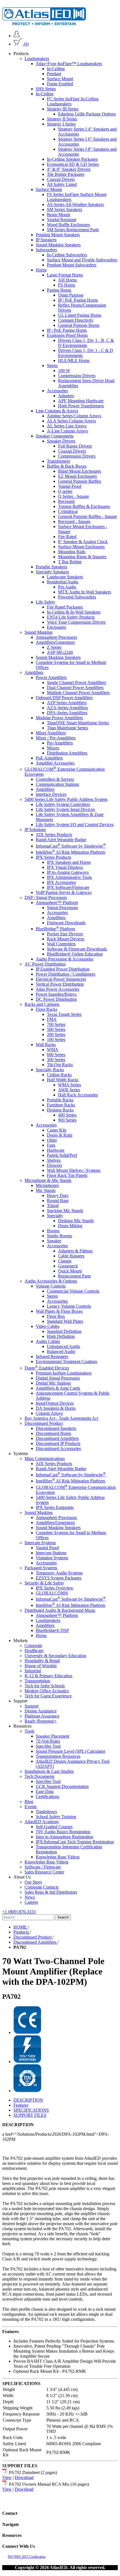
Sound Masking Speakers (58, 245)
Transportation (37, 1681)
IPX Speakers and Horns (69, 862)
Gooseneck (68, 1266)
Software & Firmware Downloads (77, 949)
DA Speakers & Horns (56, 1408)
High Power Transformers (81, 406)
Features (21, 2105)
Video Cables (48, 1326)
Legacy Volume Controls (69, 1306)
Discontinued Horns (53, 1433)
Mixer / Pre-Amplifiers (56, 738)
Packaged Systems (41, 1568)
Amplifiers (34, 672)
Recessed (66, 501)
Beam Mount (58, 215)
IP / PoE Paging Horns (78, 300)
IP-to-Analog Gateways (68, 872)
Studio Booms (59, 1236)
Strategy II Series (62, 119)
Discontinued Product (44, 1423)
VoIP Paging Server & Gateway (64, 892)
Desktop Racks (60, 1110)
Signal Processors (62, 908)
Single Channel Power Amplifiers (76, 683)
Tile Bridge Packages (66, 174)
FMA (52, 1019)
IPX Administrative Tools (69, 877)
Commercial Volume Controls (73, 1291)
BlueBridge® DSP (52, 1630)
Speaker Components (55, 436)
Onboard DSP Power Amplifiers (64, 698)
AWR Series (69, 1090)
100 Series (56, 1039)
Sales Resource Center (44, 1872)
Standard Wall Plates (65, 1321)
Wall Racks (46, 1045)
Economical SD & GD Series (73, 164)
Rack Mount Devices (66, 939)
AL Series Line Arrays (67, 426)
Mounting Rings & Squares (82, 557)
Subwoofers (46, 250)
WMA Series (69, 1085)
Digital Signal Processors (58, 1378)
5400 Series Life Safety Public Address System (66, 799)
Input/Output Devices (55, 1403)
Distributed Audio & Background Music (60, 1610)
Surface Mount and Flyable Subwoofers (82, 260)
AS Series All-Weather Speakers (75, 204)
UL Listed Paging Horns (80, 315)
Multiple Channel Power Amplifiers (78, 693)
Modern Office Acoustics (47, 1691)
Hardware (56, 1150)
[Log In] (17, 36)
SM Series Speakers (64, 210)
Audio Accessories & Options (51, 1281)
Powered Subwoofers (77, 597)
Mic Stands (46, 1190)
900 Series (67, 1120)
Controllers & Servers (55, 779)
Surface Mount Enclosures (81, 547)
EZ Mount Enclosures (77, 476)
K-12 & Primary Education (48, 1676)
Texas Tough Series (64, 1014)
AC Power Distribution (45, 964)
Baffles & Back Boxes (67, 466)
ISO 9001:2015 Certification (27, 2557)
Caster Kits (57, 1130)
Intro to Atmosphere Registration (64, 1837)
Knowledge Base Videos (58, 1857)
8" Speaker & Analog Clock (83, 542)
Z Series (54, 647)
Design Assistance (41, 1711)
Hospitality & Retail (42, 1661)
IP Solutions (35, 830)
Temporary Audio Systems (59, 1573)
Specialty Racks (50, 1070)
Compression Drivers (77, 376)
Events (31, 1807)
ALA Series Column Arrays (71, 421)
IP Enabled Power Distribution (63, 969)
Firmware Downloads (66, 923)
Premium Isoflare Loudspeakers (64, 1373)
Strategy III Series (63, 109)
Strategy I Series (61, 124)
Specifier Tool (48, 1746)
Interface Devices (51, 794)
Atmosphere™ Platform (57, 903)
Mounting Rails (72, 552)
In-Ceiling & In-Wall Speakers (74, 612)
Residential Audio (63, 582)
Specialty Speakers (52, 572)
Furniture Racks (61, 1105)
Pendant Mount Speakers (58, 235)
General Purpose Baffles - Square (87, 516)
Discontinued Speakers (56, 1428)
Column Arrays (49, 1413)
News (30, 1897)
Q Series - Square (74, 496)
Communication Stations (57, 784)
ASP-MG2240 (60, 652)
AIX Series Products (54, 835)
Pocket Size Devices (65, 934)
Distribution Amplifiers (67, 753)
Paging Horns (59, 290)
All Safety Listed (62, 184)
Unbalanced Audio (63, 1346)
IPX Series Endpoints (55, 1507)
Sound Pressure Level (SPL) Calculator (70, 1751)
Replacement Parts (74, 1276)
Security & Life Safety (44, 1583)
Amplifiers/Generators (55, 642)
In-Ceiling (56, 69)
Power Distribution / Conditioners (65, 974)
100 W (64, 371)
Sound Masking (39, 632)
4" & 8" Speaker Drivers (69, 169)
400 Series (67, 1115)
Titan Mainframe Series (67, 728)
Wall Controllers (61, 944)
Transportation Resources (58, 1756)
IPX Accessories (61, 882)
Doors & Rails (60, 1135)
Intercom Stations (51, 1553)
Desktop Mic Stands (76, 1221)
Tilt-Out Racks (60, 1065)
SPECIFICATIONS (31, 2110)
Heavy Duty (58, 1195)
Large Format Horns (65, 275)
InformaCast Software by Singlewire (71, 846)
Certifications (47, 1796)
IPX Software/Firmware (68, 887)
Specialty (55, 1216)
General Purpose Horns (79, 325)
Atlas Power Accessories (57, 989)
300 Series (56, 1060)
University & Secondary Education (55, 1656)
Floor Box (56, 1316)
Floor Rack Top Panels (67, 1175)
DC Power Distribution (56, 999)
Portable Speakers (51, 567)
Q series (65, 491)
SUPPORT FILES (30, 2115)
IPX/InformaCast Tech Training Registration (75, 1842)
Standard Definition (64, 1331)
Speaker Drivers (61, 441)
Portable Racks (60, 1100)
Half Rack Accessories (78, 1095)
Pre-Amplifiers (60, 743)
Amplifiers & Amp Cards (58, 1388)
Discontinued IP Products (58, 1443)
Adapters (66, 396)
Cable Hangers (71, 1256)
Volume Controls (51, 1286)
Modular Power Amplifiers (59, 718)
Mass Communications (45, 1459)
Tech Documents (39, 1776)
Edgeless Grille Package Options (87, 114)
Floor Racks (46, 1009)
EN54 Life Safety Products (71, 617)
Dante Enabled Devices (47, 1368)
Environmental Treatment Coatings (66, 1362)
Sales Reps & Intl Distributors (51, 1892)
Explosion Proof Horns (67, 335)
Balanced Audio (61, 1351)
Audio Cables (48, 1341)
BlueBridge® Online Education (75, 954)
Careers (31, 1902)
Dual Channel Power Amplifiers (75, 688)
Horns (41, 270)
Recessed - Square (74, 521)
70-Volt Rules (48, 1741)
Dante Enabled (60, 84)
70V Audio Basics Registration (63, 1832)
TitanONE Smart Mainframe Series (78, 723)
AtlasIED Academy (42, 1822)
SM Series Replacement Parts (73, 230)
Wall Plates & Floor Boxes (59, 1311)
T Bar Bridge (70, 562)
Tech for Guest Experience (48, 1696)
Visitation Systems (52, 1558)
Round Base (58, 1201)
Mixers (53, 748)
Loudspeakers (37, 59)
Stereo (52, 1296)
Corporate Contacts (42, 1887)
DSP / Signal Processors (46, 897)
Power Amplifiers (51, 677)
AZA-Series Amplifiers (67, 708)
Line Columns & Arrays (57, 411)
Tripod (53, 1206)
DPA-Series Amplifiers (67, 713)
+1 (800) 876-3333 (19, 1912)
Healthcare (34, 1651)
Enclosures (57, 627)
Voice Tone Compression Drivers (76, 622)
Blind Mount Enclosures (80, 471)
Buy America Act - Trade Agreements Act (61, 1418)
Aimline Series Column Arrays (74, 416)
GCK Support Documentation (62, 1786)
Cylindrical (68, 511)
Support (32, 1706)
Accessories (57, 391)
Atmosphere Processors (56, 637)
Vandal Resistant (62, 220)
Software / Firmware (43, 1867)
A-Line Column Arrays (67, 431)
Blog (29, 1802)
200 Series (56, 1034)
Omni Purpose (71, 295)
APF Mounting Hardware (81, 401)
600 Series (56, 1055)
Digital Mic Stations (53, 1383)
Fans (51, 1145)
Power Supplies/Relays (56, 994)
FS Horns (67, 285)
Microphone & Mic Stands (48, 1180)
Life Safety (45, 602)
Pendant (54, 74)
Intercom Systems (40, 1543)
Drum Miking (70, 1226)
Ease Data (45, 1791)
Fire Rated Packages (65, 607)
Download (24, 2477)
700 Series (56, 1024)
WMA (53, 1050)
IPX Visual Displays (65, 867)
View (7, 2477)
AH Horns (67, 280)
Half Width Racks (63, 1080)
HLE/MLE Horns (74, 360)
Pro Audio (67, 587)
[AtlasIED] (44, 24)
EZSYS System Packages (58, 1578)
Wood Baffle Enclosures (68, 225)
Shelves (54, 1160)
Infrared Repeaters (52, 1356)
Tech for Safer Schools (45, 1686)
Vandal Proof (70, 486)
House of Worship (41, 1666)
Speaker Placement (52, 1736)
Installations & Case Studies (49, 1771)
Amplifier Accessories (55, 763)
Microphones (47, 1185)
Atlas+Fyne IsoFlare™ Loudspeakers (69, 64)
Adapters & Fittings (75, 1251)
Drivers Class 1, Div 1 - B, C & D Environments (86, 343)
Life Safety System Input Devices (65, 809)
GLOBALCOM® (52, 1593)
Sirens (52, 366)
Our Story (33, 1882)
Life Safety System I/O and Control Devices (75, 825)
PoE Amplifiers (49, 758)
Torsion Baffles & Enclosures (84, 506)
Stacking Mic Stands (65, 1211)
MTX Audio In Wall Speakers (85, 592)
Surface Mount (60, 79)
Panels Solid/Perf (62, 1155)
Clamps (65, 1261)
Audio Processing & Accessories (64, 959)
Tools (29, 1731)
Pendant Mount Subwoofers (72, 265)
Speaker (54, 1241)
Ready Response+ (41, 1721)
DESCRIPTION (28, 2100)
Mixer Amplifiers (51, 733)
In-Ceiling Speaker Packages (72, 159)
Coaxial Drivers (61, 179)
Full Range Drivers (75, 446)
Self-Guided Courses (54, 1827)
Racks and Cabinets (42, 1004)
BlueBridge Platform (55, 929)
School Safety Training (56, 1817)
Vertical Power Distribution (60, 984)
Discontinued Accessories (58, 1448)
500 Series (56, 1029)
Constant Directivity (76, 320)
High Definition (61, 1336)
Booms (53, 1231)
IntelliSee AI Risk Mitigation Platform (70, 852)
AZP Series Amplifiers (67, 703)
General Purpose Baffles (80, 481)
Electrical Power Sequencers (61, 979)
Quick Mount (70, 1271)
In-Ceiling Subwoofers (67, 255)
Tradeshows (46, 1812)
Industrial (33, 1671)
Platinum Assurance (42, 1716)
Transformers (58, 461)
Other (52, 1140)
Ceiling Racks (59, 1075)
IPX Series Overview (55, 1588)
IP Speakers (46, 240)
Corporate (33, 1646)
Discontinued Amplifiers (57, 1438)
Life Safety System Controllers (63, 804)
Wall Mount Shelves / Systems (74, 1170)
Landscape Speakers (65, 577)
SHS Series (46, 89)
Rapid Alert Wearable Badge (61, 840)
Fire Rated (67, 537)
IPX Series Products (53, 857)
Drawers (54, 1165)
